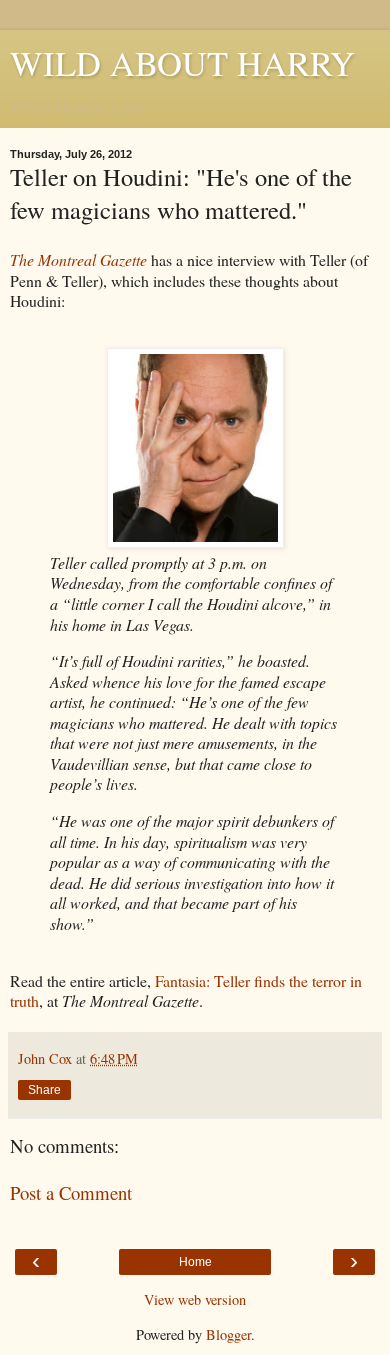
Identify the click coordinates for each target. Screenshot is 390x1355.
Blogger (228, 1334)
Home (195, 1262)
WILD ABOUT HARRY (182, 63)
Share (44, 1090)
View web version (195, 1299)
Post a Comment (71, 1192)
